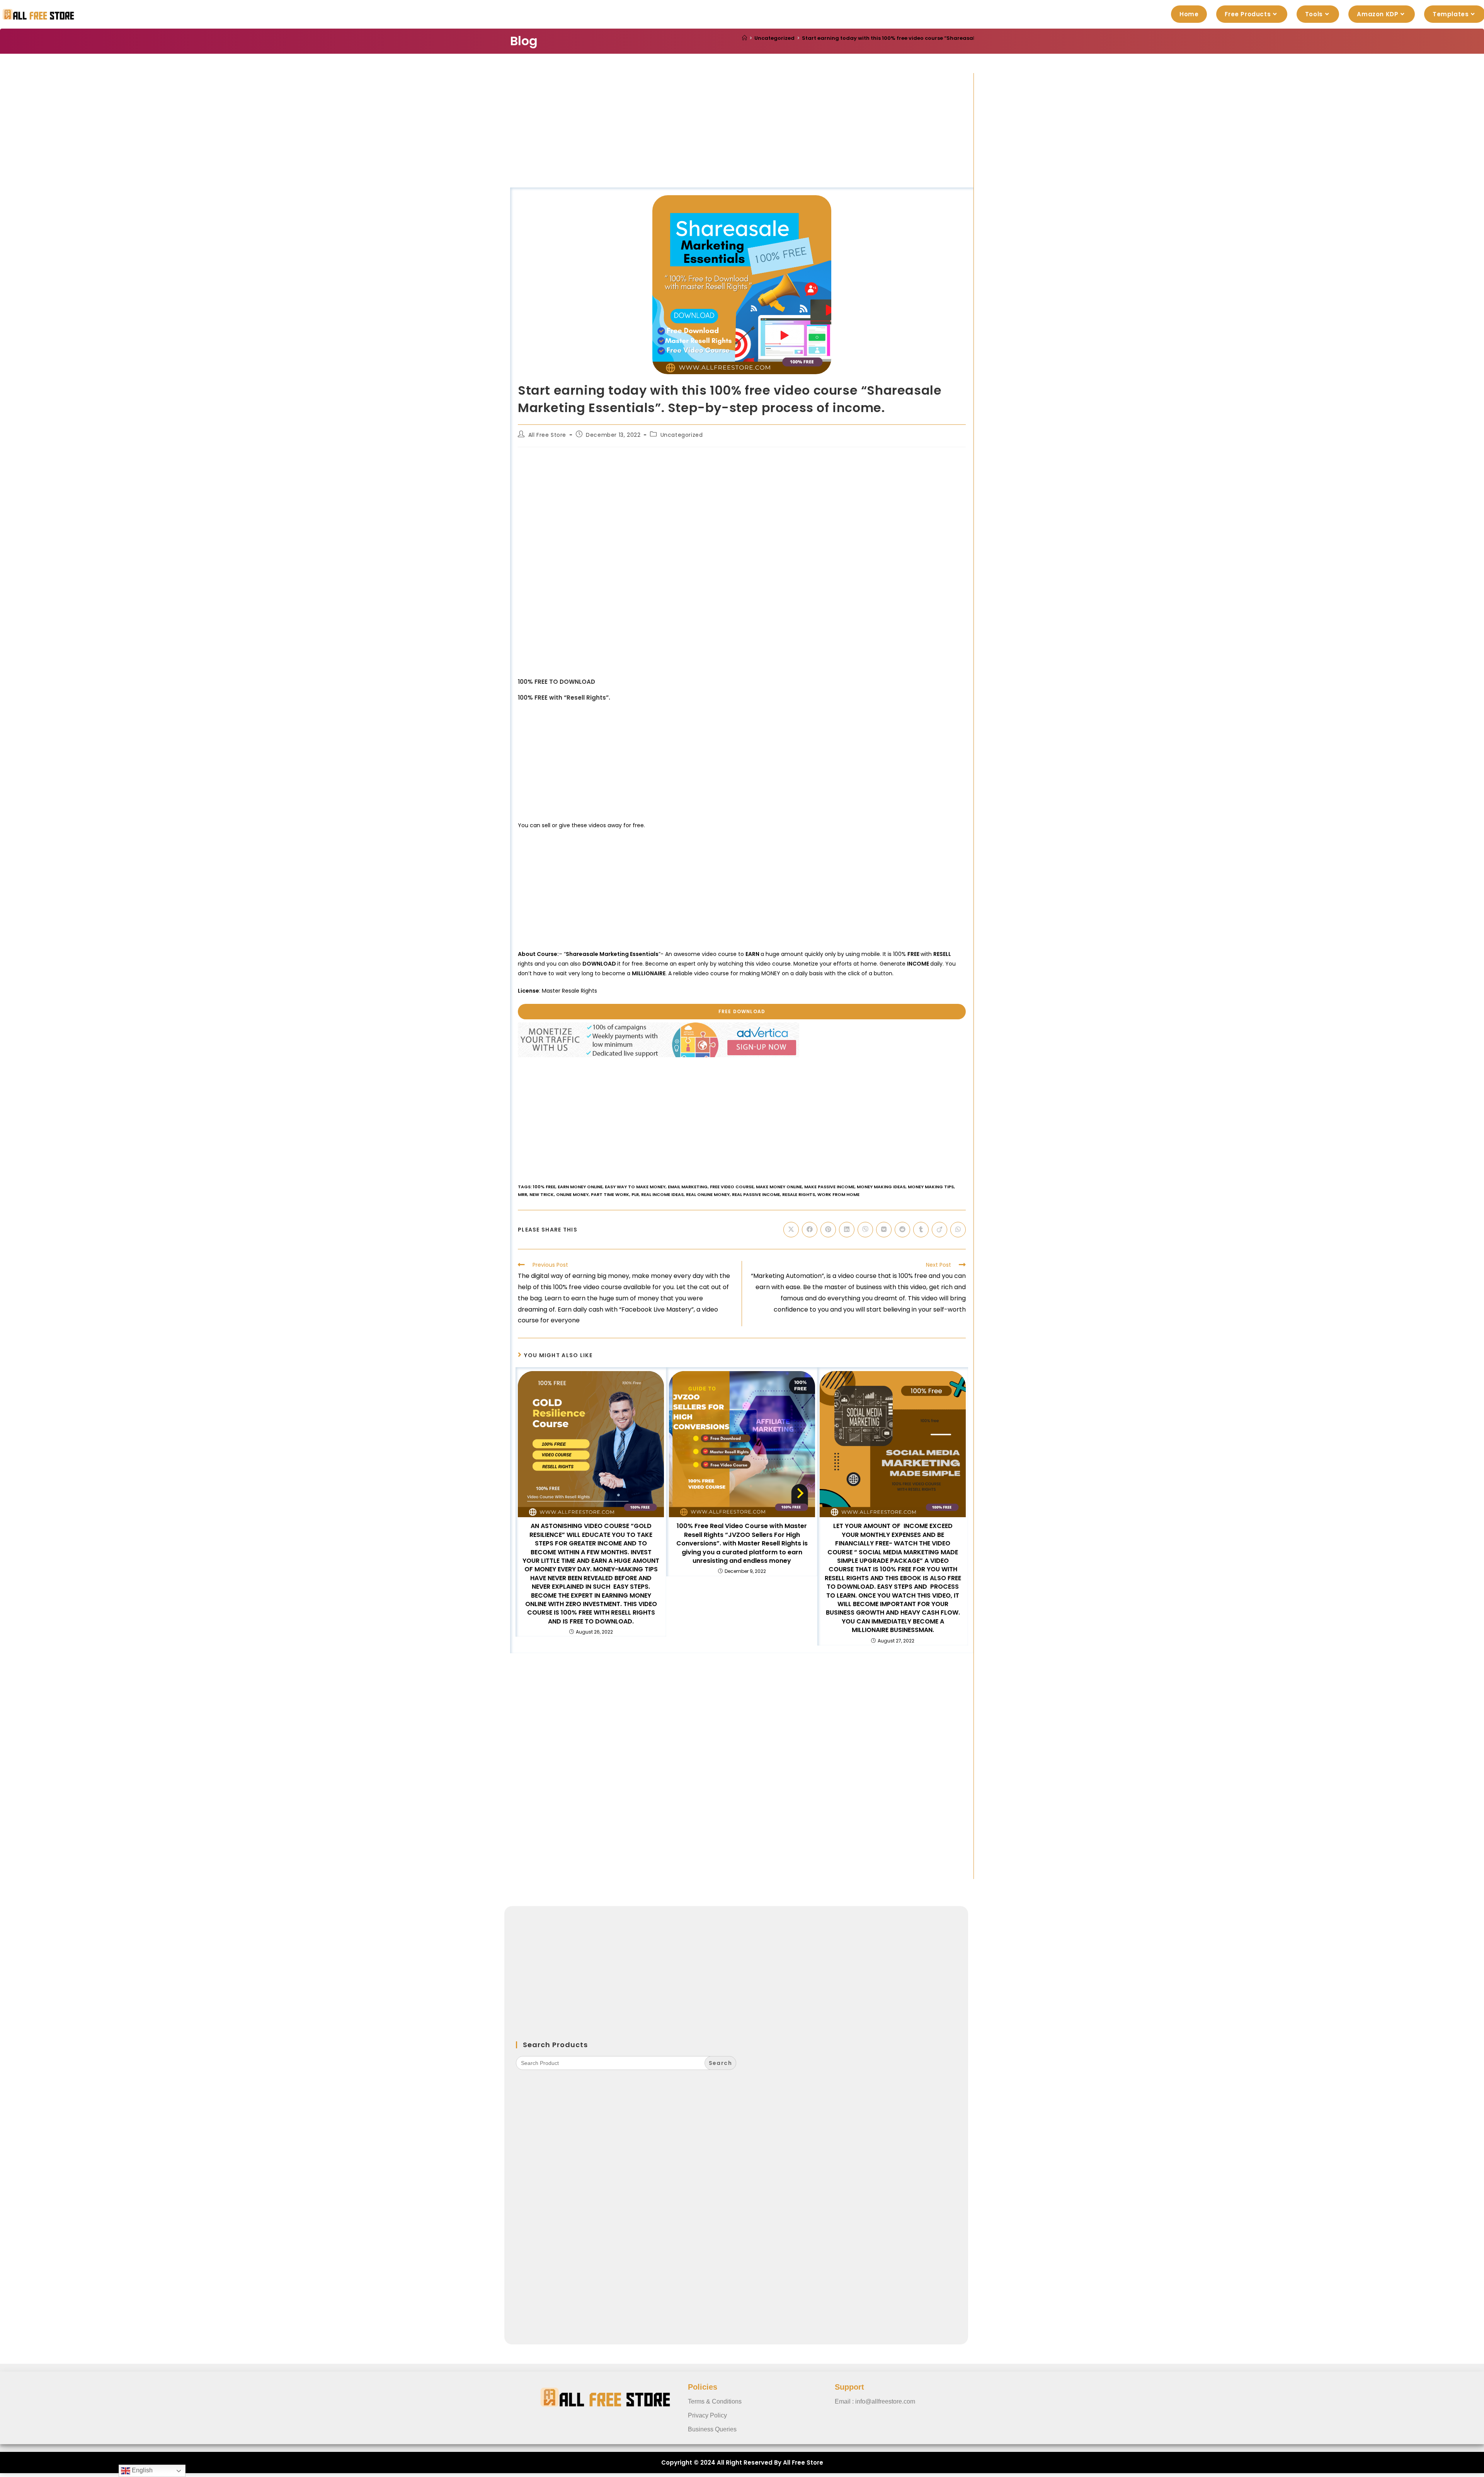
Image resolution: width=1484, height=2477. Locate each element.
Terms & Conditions (715, 2401)
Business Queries (712, 2429)
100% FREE (544, 1187)
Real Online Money (708, 1194)
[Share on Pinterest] (828, 1230)
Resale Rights (799, 1194)
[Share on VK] (884, 1230)
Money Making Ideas (881, 1187)
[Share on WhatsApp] (958, 1230)
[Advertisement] (742, 130)
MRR (522, 1194)
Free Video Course (732, 1187)
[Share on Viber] (865, 1230)
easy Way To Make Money (635, 1187)
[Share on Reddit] (902, 1230)
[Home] (745, 38)
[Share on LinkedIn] (847, 1230)
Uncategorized (682, 435)
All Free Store (547, 435)
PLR (635, 1194)
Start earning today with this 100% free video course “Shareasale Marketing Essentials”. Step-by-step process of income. (965, 38)
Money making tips (931, 1187)
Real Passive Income (756, 1194)
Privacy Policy (707, 2415)
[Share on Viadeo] (939, 1230)
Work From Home (838, 1194)
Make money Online (779, 1187)
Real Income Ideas (662, 1194)
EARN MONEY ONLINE (580, 1187)
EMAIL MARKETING (688, 1187)
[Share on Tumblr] (921, 1230)
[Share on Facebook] (810, 1230)
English (141, 2470)
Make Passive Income (829, 1187)
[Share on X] (791, 1230)
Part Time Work (610, 1194)
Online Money (572, 1194)
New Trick (542, 1194)
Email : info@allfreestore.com (875, 2401)
